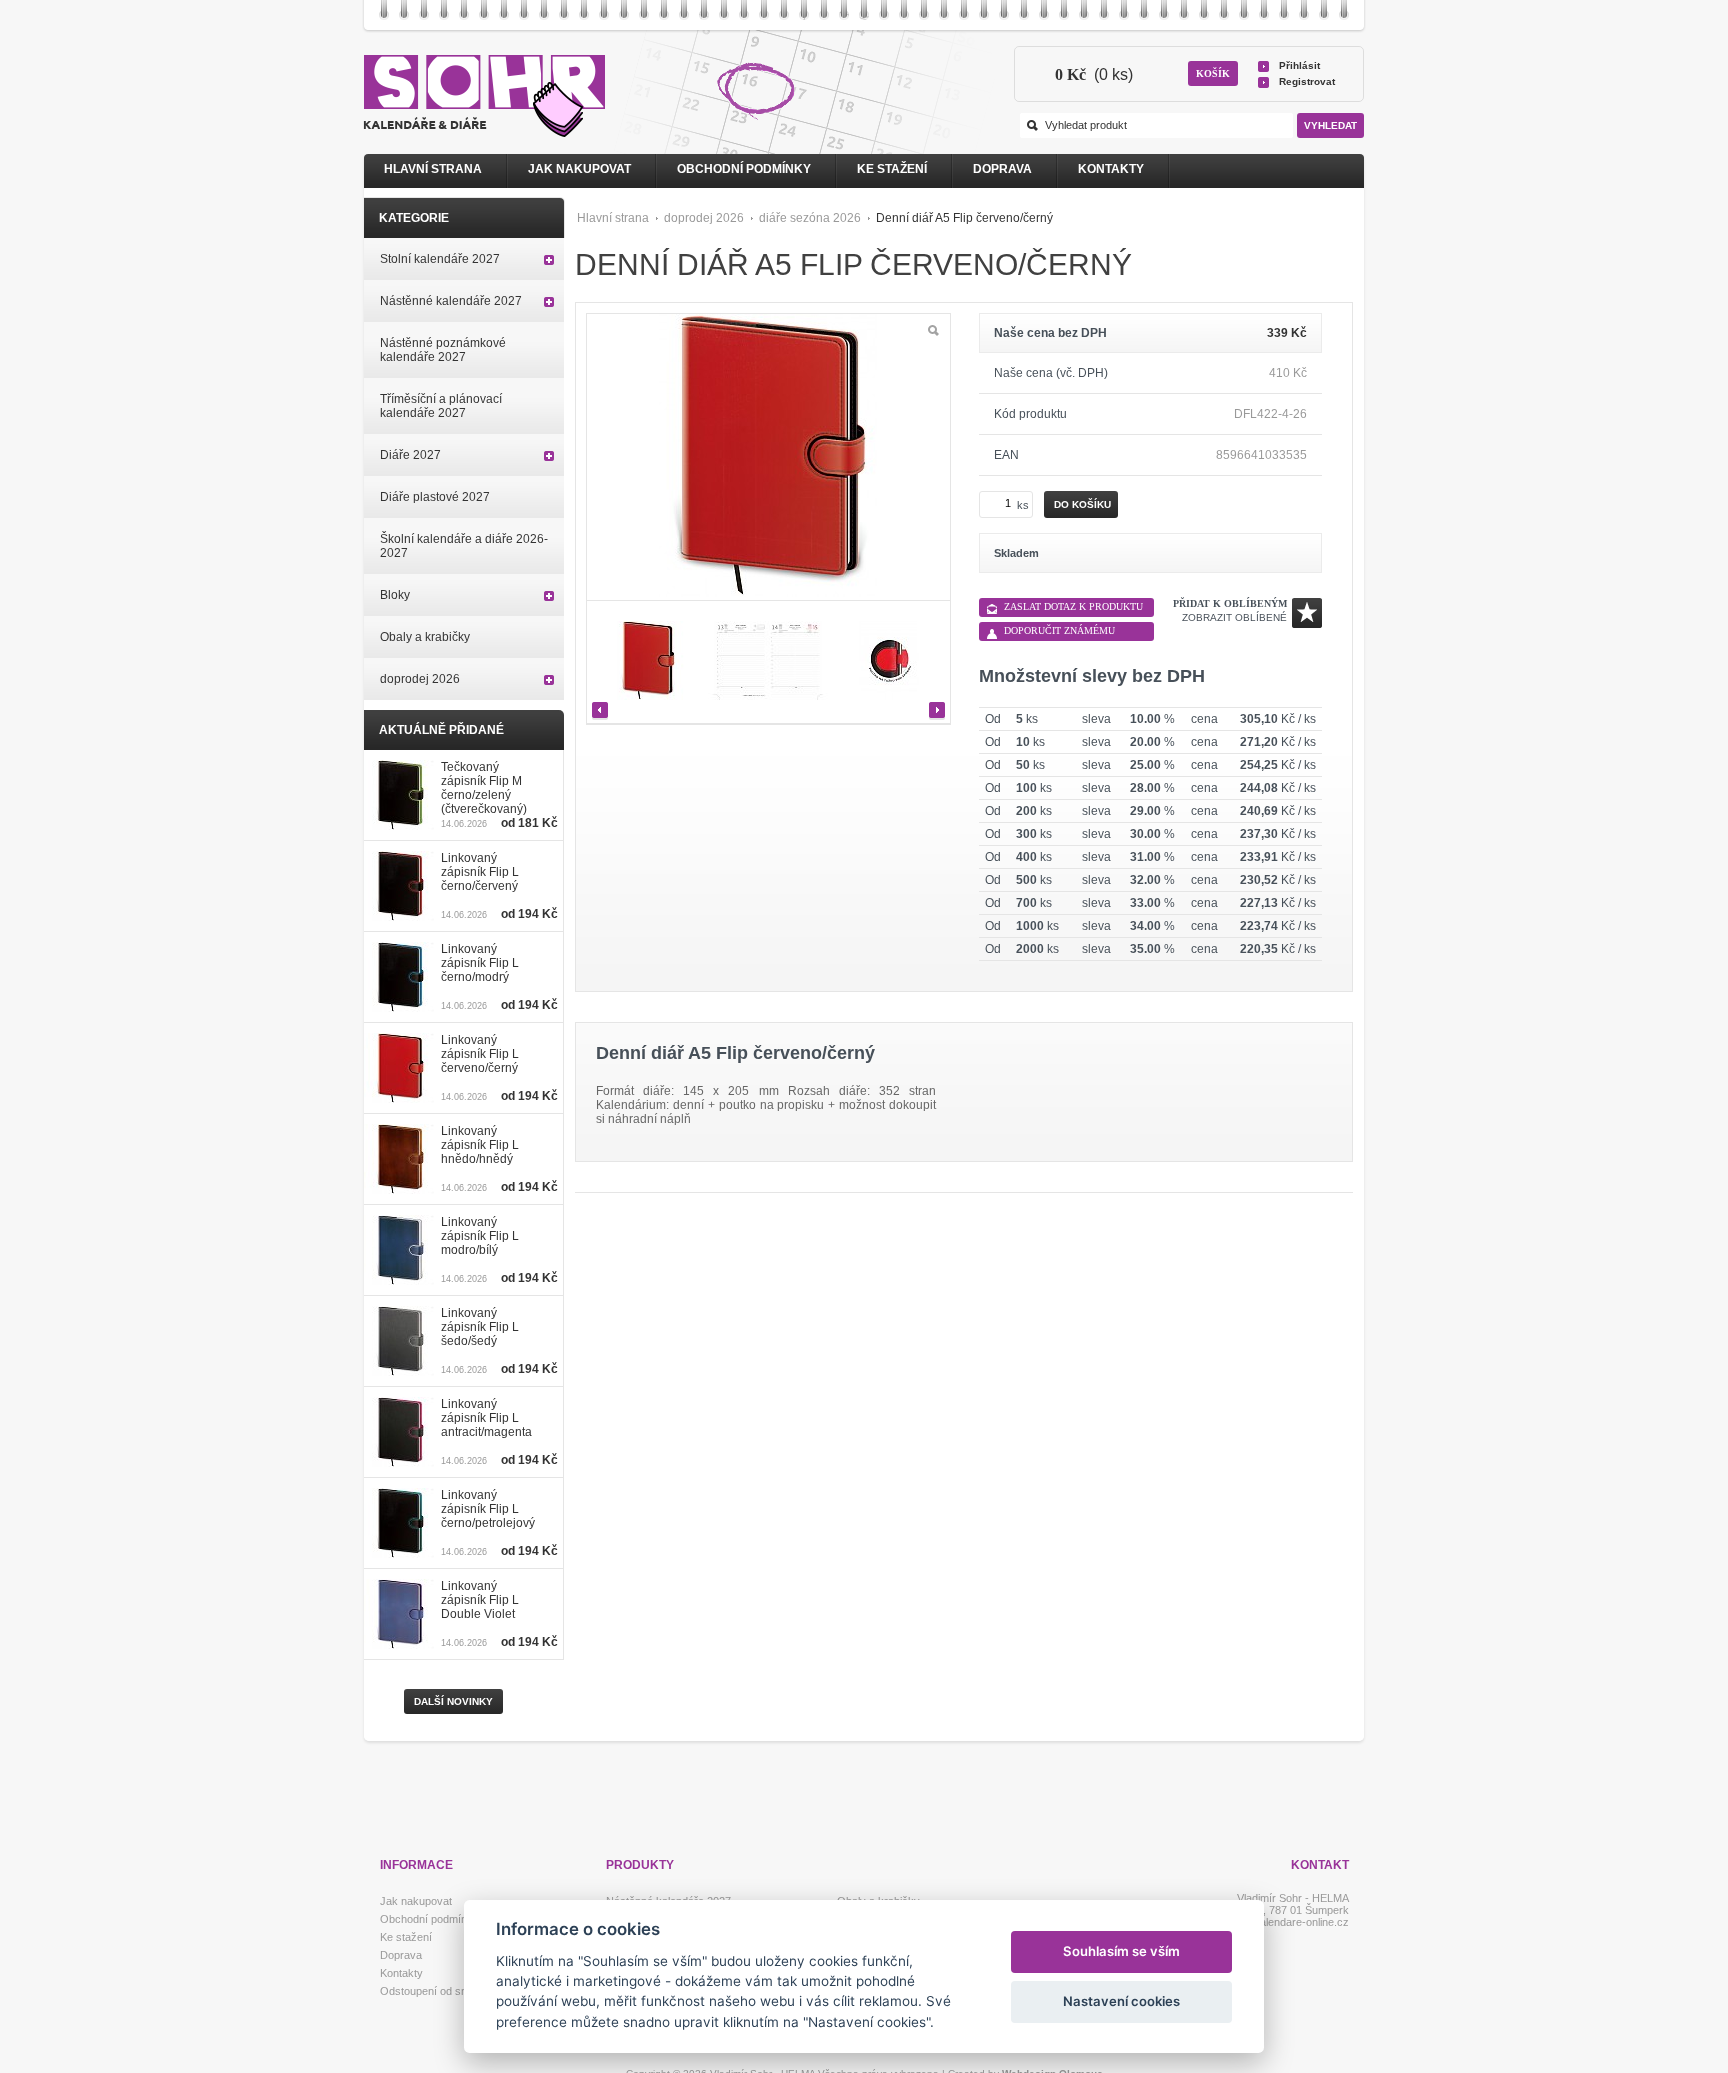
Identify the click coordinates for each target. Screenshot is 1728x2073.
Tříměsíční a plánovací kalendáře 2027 (441, 406)
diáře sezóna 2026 (810, 218)
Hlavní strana (613, 218)
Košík (1213, 73)
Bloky (395, 595)
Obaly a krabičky (425, 637)
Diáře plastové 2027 (435, 497)
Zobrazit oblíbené (1234, 617)
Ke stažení (892, 169)
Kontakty (1111, 169)
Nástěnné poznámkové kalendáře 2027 (443, 350)
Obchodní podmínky (744, 169)
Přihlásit (1299, 65)
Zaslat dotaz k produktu (1073, 606)
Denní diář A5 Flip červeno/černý (964, 218)
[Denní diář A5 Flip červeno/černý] (647, 662)
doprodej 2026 (704, 218)
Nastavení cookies (1121, 2001)
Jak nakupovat (579, 169)
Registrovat (1307, 81)
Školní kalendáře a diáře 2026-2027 (464, 546)
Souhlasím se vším (1121, 1951)
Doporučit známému (1059, 630)
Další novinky (453, 1701)
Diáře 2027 (410, 455)
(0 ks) (1094, 74)
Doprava (1002, 169)
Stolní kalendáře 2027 (440, 259)
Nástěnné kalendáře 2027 (451, 301)
